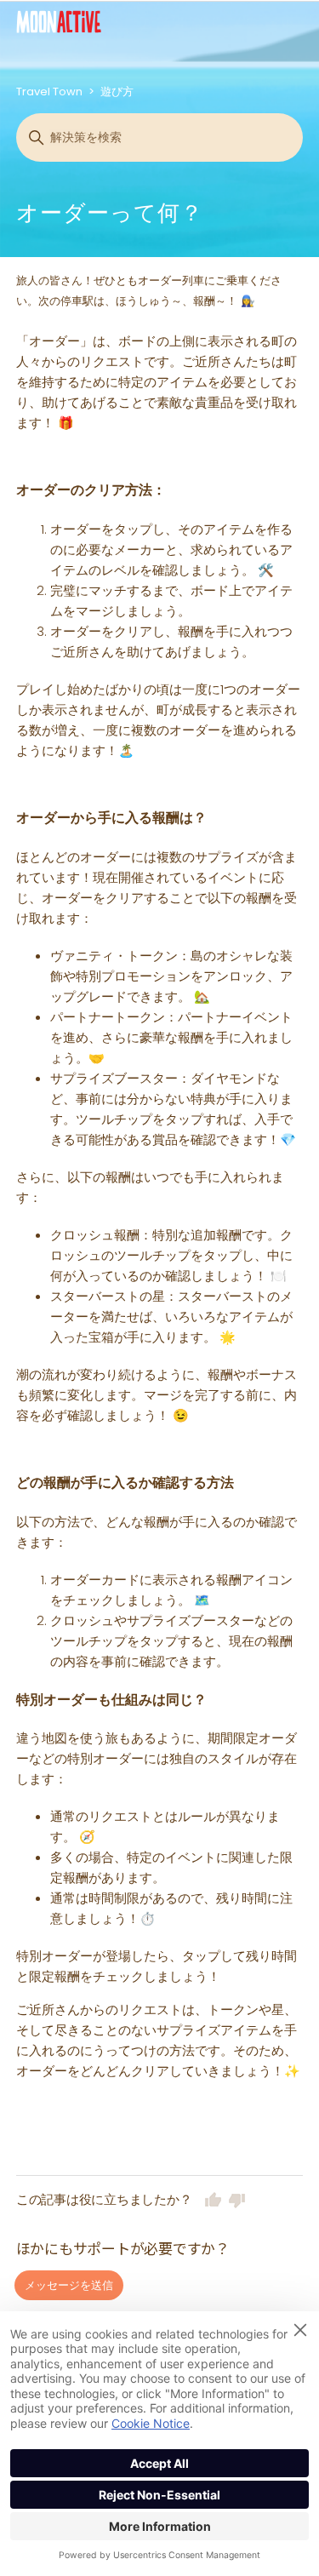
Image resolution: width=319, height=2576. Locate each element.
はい (214, 2200)
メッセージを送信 (69, 2285)
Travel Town (49, 92)
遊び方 (117, 92)
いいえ (237, 2200)
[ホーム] (59, 22)
